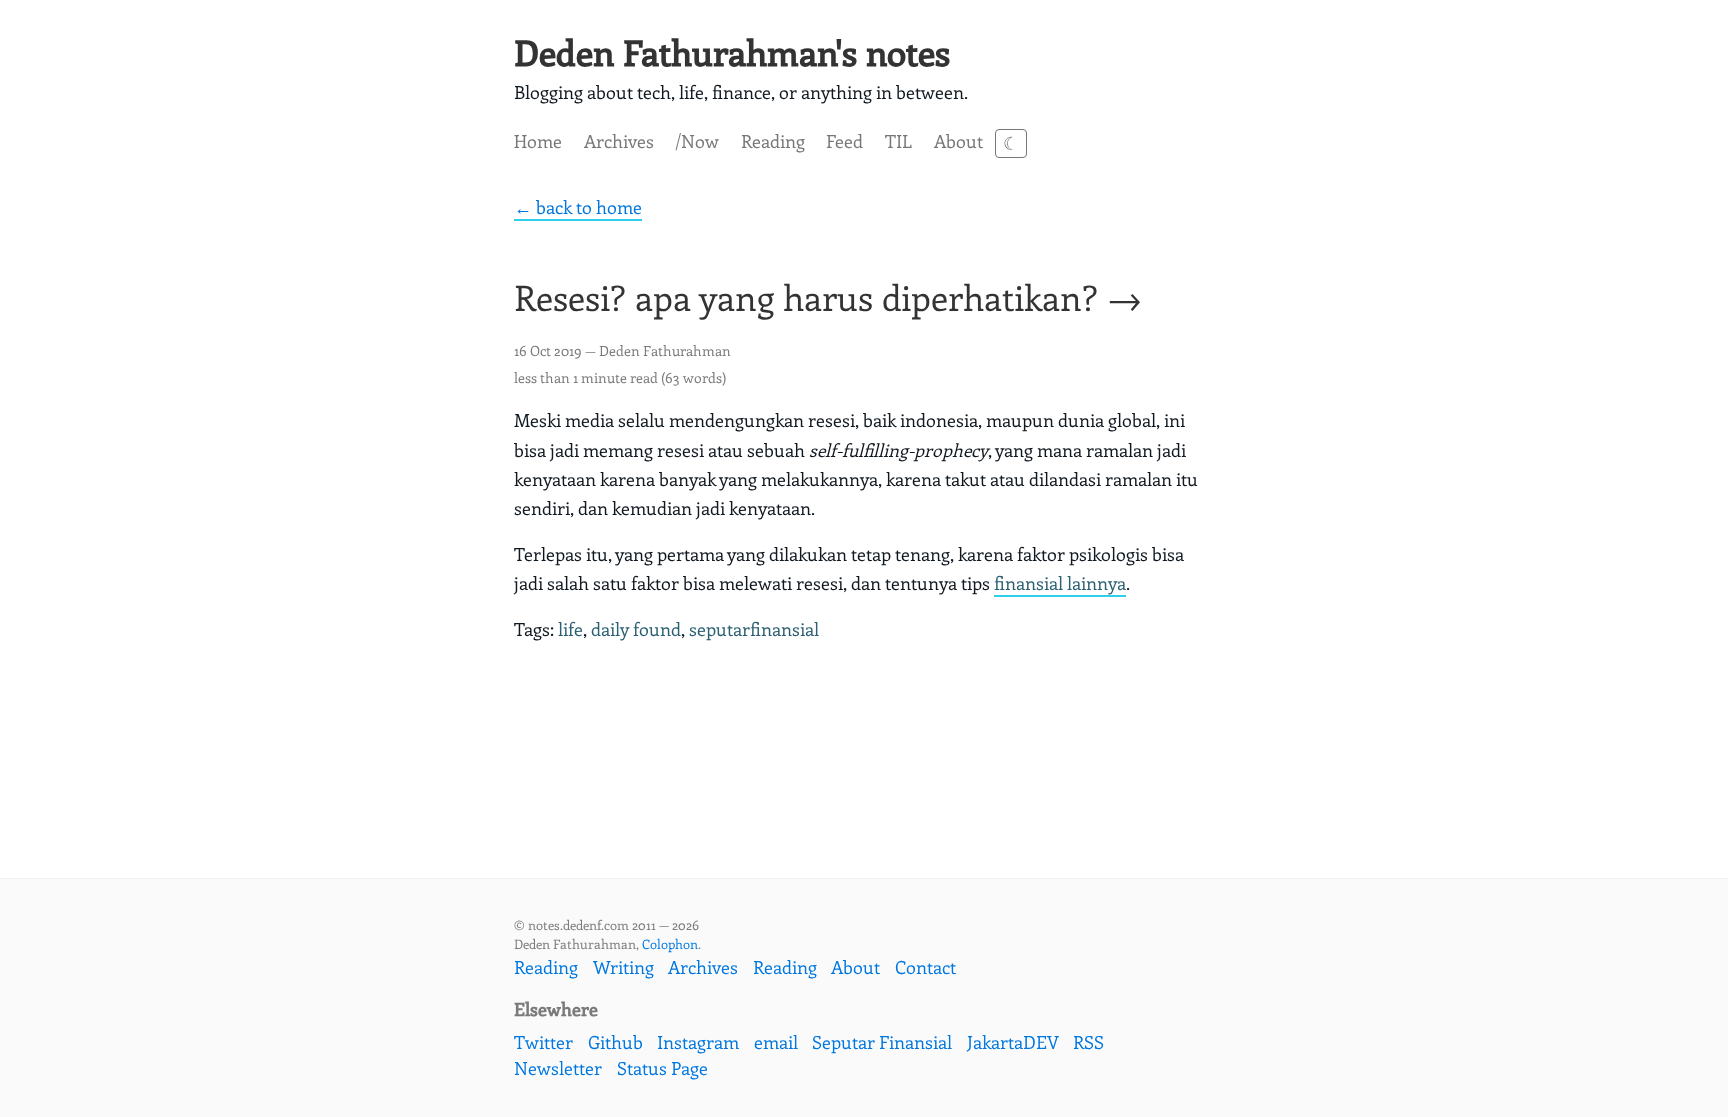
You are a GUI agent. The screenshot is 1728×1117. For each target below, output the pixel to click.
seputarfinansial (754, 629)
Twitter (543, 1042)
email (776, 1042)
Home (538, 141)
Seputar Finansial (882, 1042)
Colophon (670, 943)
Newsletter (558, 1068)
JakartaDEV (1013, 1042)
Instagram (698, 1042)
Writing (623, 967)
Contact (925, 967)
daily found (636, 629)
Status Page (662, 1068)
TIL (898, 141)
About (958, 141)
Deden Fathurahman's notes (732, 51)
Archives (619, 141)
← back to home (578, 207)
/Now (697, 141)
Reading (773, 141)
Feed (844, 141)
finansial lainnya (1060, 583)
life (570, 629)
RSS (1088, 1042)
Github (615, 1042)
